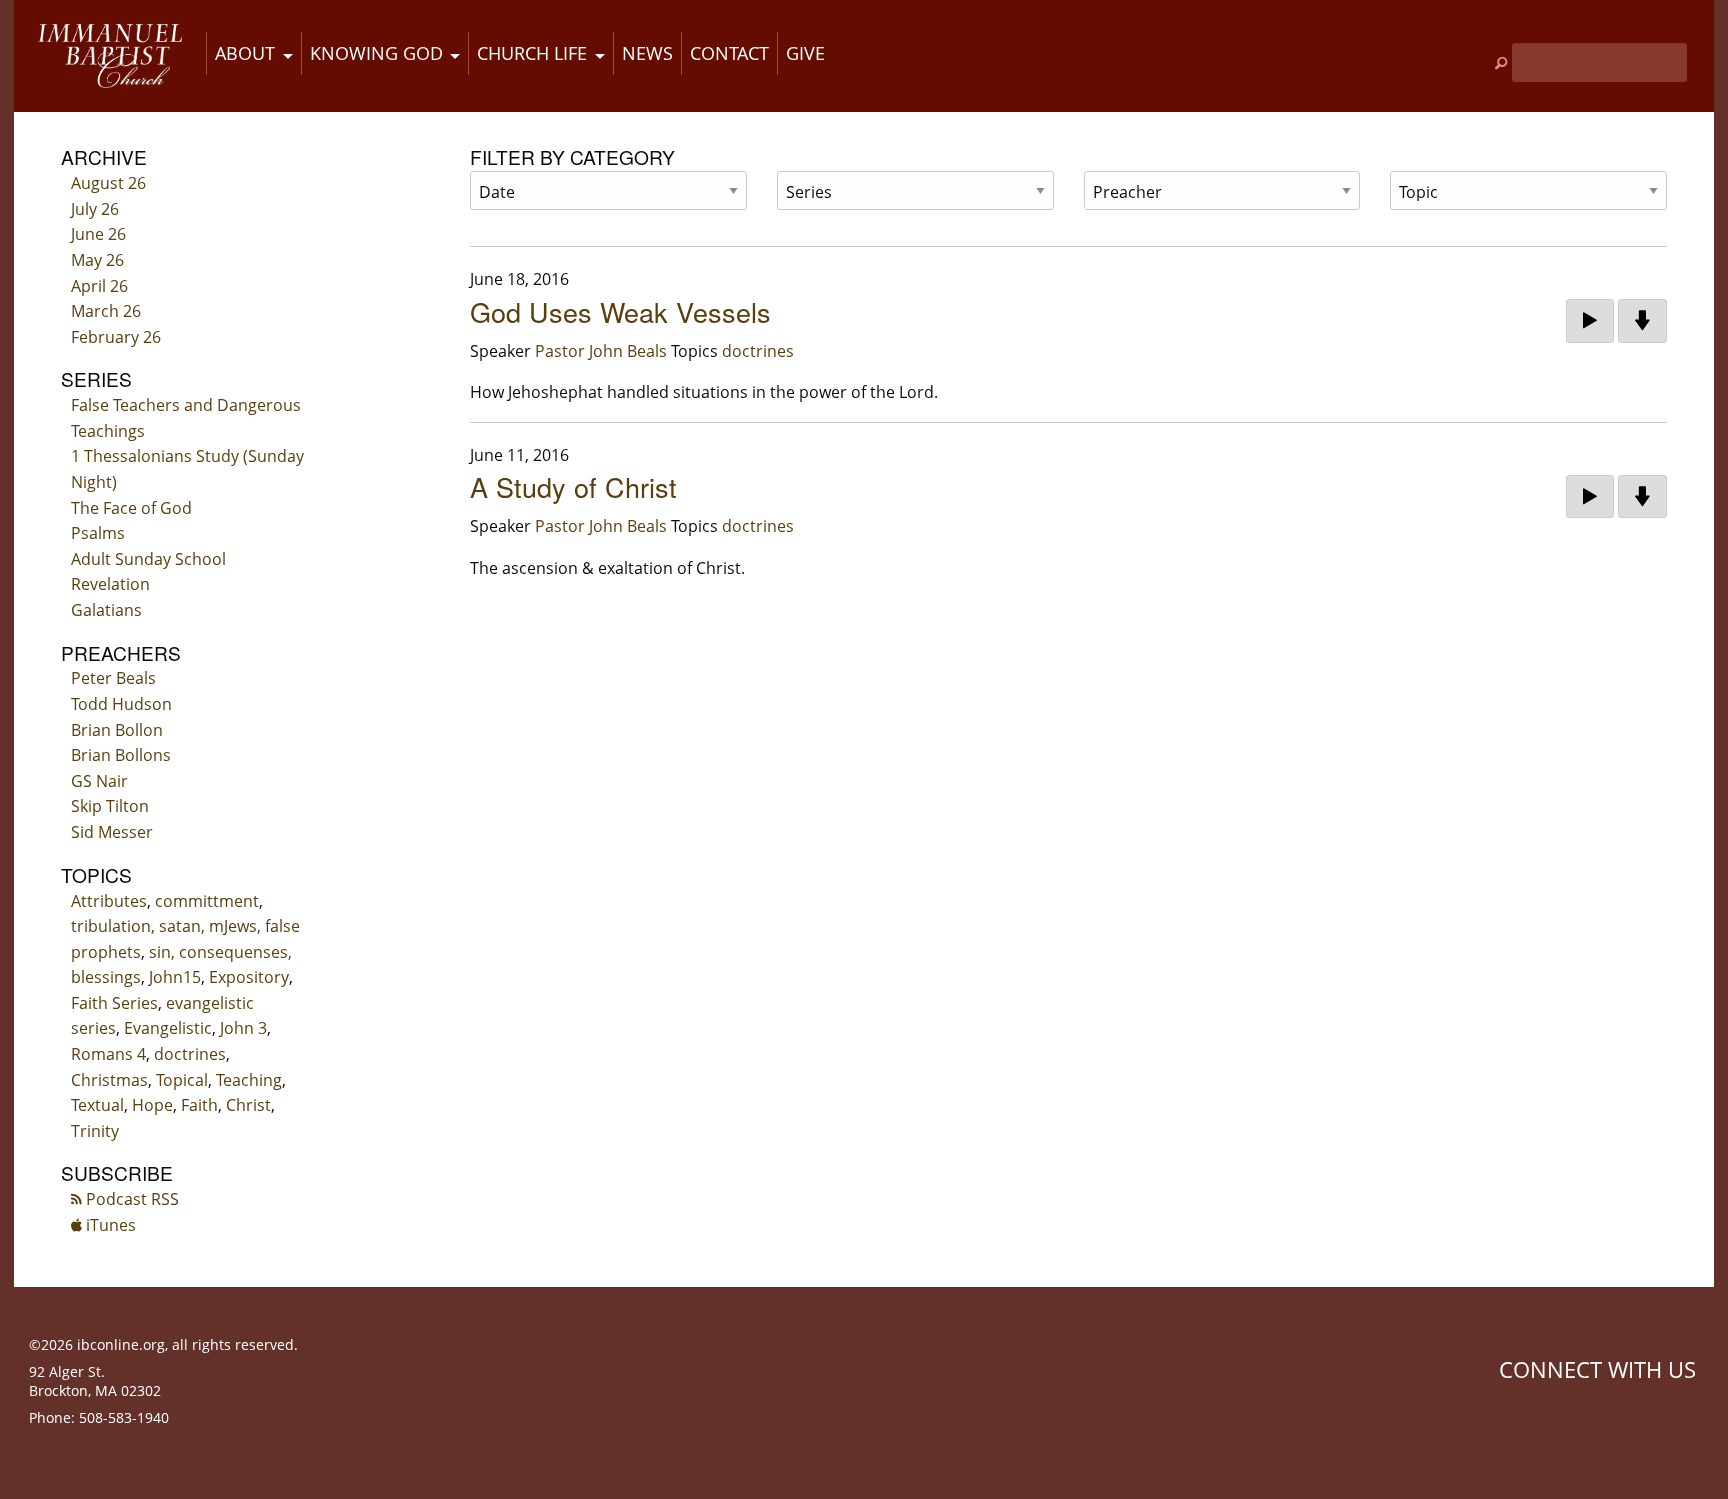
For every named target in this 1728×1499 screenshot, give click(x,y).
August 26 (108, 183)
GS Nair (99, 781)
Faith (199, 1105)
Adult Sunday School (148, 559)
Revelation (110, 584)
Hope (152, 1105)
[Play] (1590, 321)
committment (207, 901)
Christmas (109, 1080)
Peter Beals (113, 678)
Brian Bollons (121, 755)
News (647, 53)
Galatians (106, 610)
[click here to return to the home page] (110, 56)
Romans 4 (108, 1054)
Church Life (532, 53)
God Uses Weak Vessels (620, 311)
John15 (175, 977)
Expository (249, 977)
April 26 (99, 286)
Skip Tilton (110, 806)
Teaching (249, 1080)
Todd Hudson (121, 704)
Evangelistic (168, 1028)
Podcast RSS (130, 1199)
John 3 (243, 1028)
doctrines (190, 1054)
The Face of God (131, 508)
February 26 (116, 337)
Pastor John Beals (601, 351)
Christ (248, 1105)
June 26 (98, 234)
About (245, 53)
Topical (182, 1080)
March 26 (106, 311)
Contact (729, 53)
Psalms (98, 533)
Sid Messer (112, 832)
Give (805, 53)
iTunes (109, 1225)
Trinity (95, 1131)
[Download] (1642, 321)
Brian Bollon (117, 730)
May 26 (97, 260)
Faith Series (114, 1003)
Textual (97, 1105)
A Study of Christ (573, 486)
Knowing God (376, 53)
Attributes (109, 901)
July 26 (95, 209)
